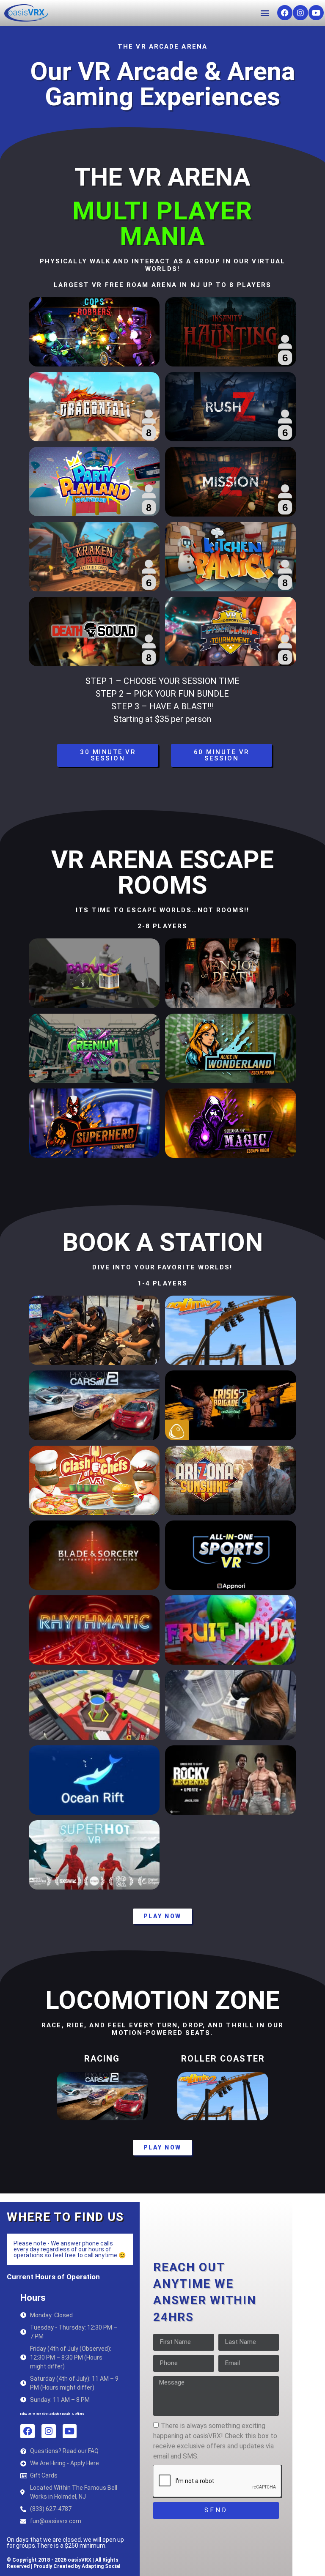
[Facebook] (285, 13)
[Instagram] (300, 13)
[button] (265, 13)
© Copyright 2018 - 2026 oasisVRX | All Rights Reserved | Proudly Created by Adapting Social (63, 2563)
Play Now (162, 1916)
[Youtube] (316, 13)
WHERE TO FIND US (65, 2217)
